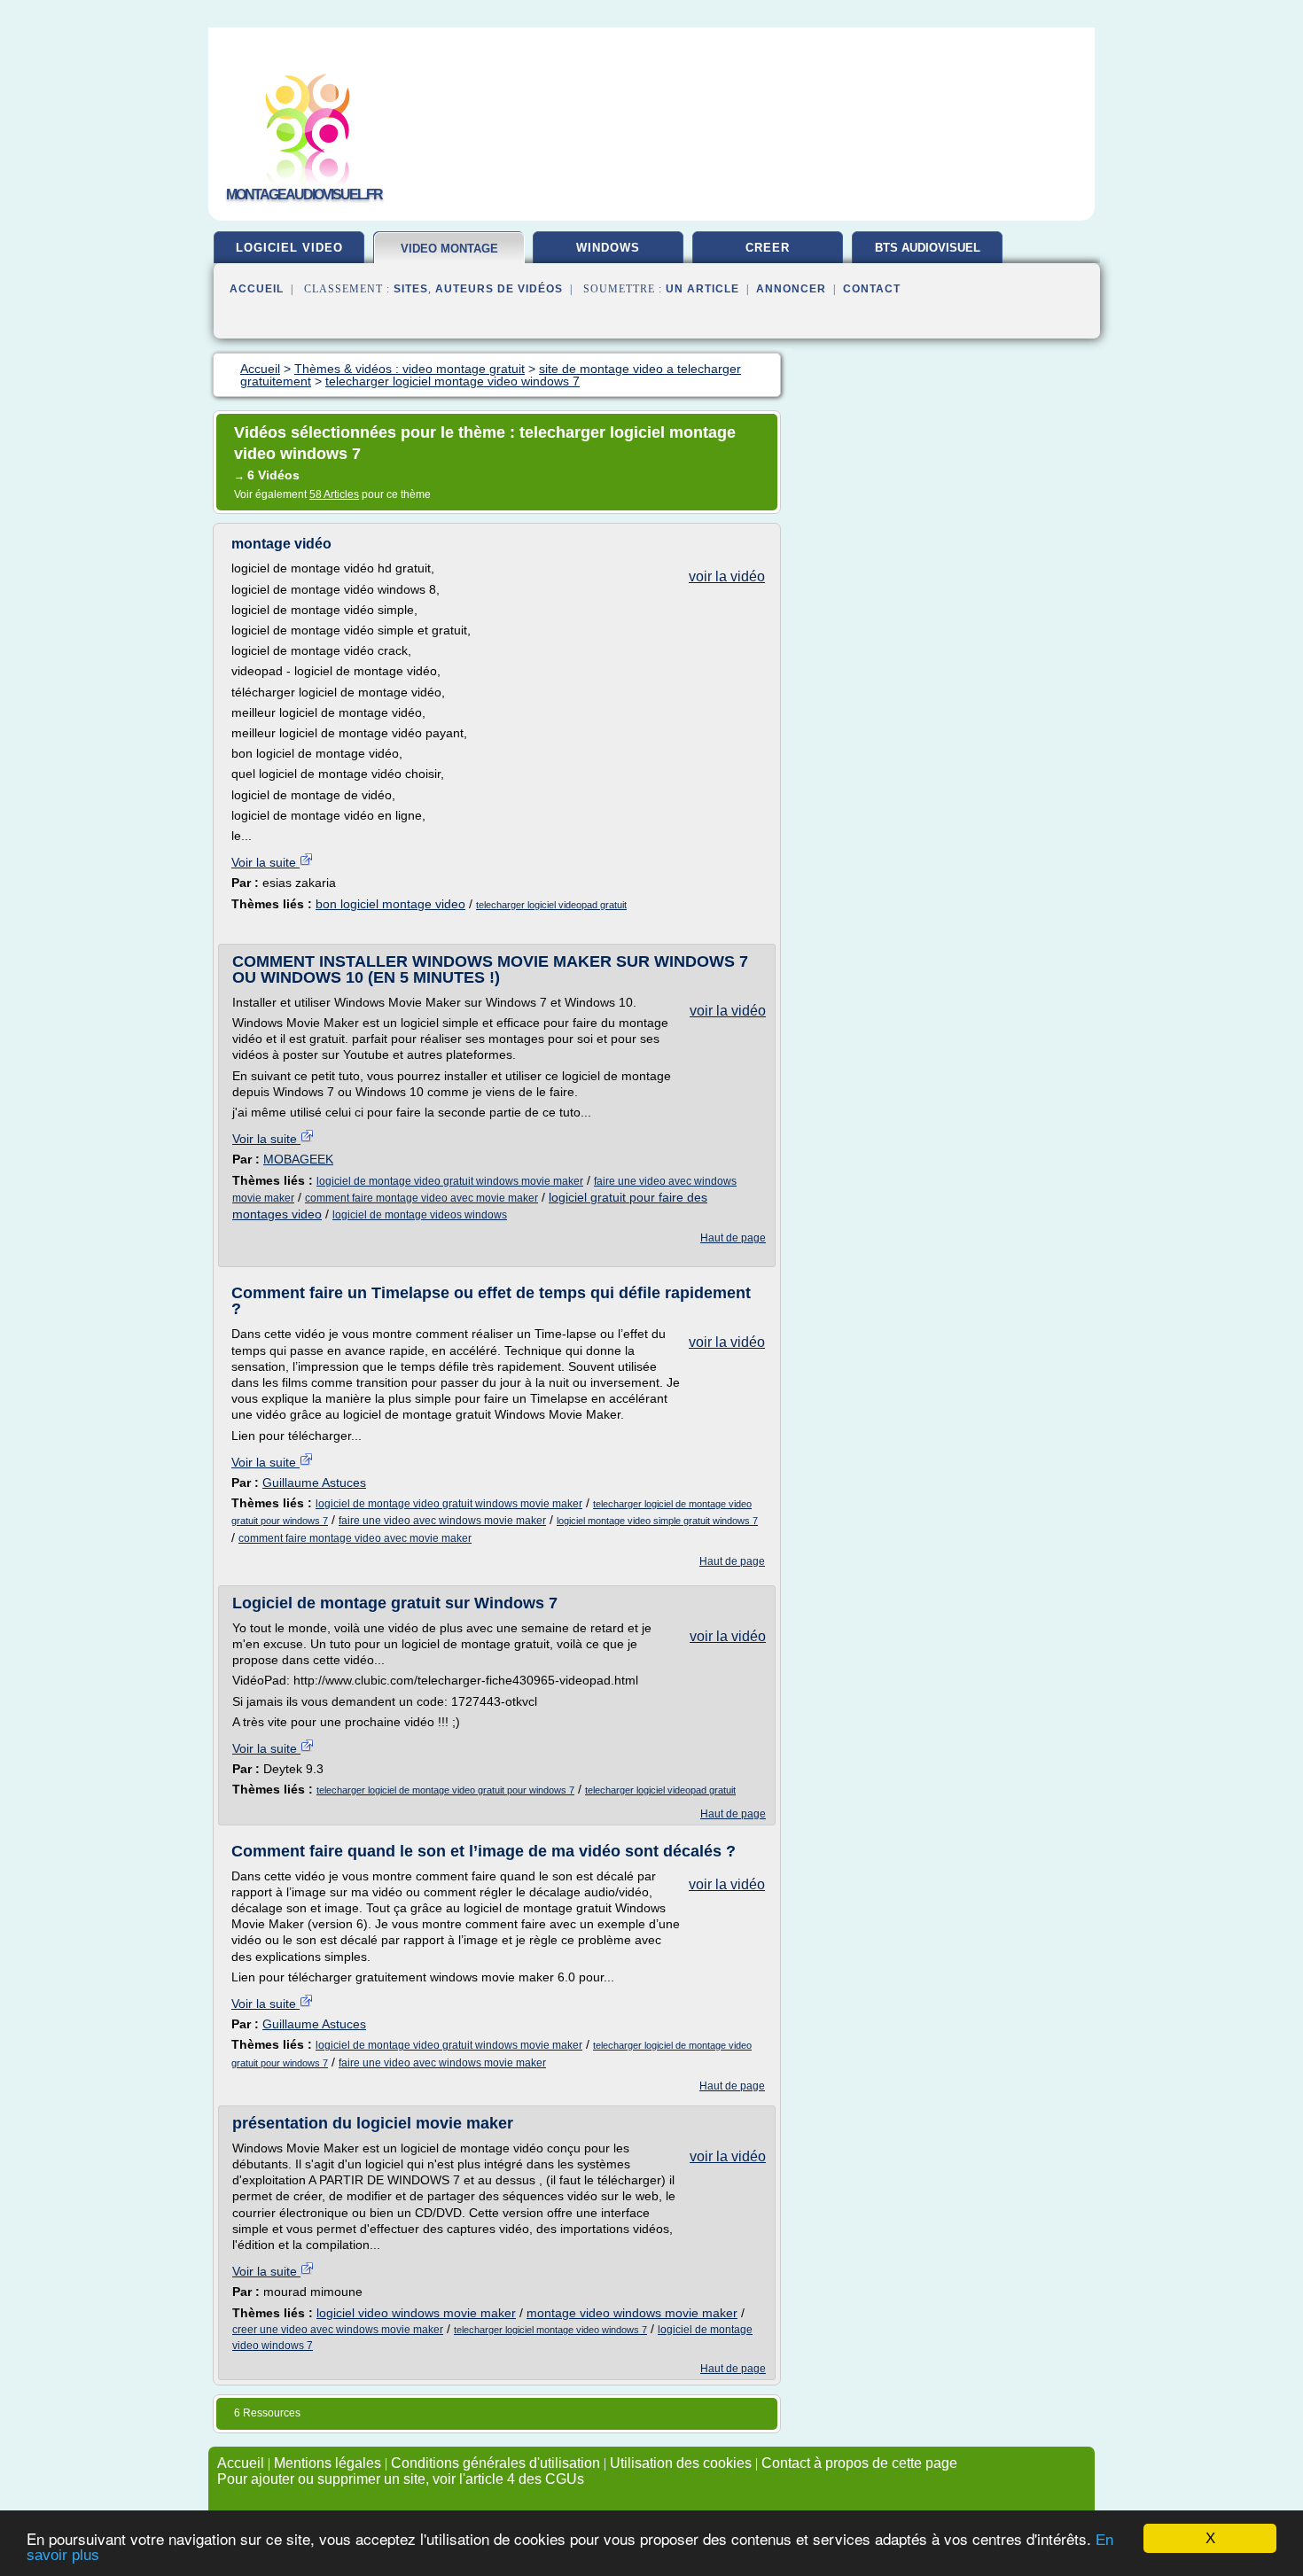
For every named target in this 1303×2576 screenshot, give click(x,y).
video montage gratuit (449, 256)
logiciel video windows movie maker (416, 2313)
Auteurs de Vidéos (499, 289)
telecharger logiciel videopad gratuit (551, 905)
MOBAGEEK (298, 1159)
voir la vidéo (727, 576)
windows (608, 248)
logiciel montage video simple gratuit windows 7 (657, 1521)
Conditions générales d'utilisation (495, 2463)
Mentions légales (328, 2463)
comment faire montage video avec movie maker (421, 1198)
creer (768, 248)
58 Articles (334, 494)
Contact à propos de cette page (859, 2463)
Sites (411, 289)
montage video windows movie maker (632, 2313)
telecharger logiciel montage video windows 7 (550, 2330)
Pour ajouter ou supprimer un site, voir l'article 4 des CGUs (401, 2479)
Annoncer (791, 289)
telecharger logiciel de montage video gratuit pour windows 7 (445, 1790)
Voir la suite (265, 862)
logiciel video (289, 248)
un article (702, 289)
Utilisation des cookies (681, 2463)
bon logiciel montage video (390, 904)
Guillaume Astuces (314, 1483)
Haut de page (733, 1238)
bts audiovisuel (928, 248)
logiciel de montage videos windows (420, 1215)
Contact (872, 289)
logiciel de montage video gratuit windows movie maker (450, 1181)
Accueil (257, 289)
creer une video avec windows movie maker (338, 2330)
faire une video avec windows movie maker (442, 1521)
